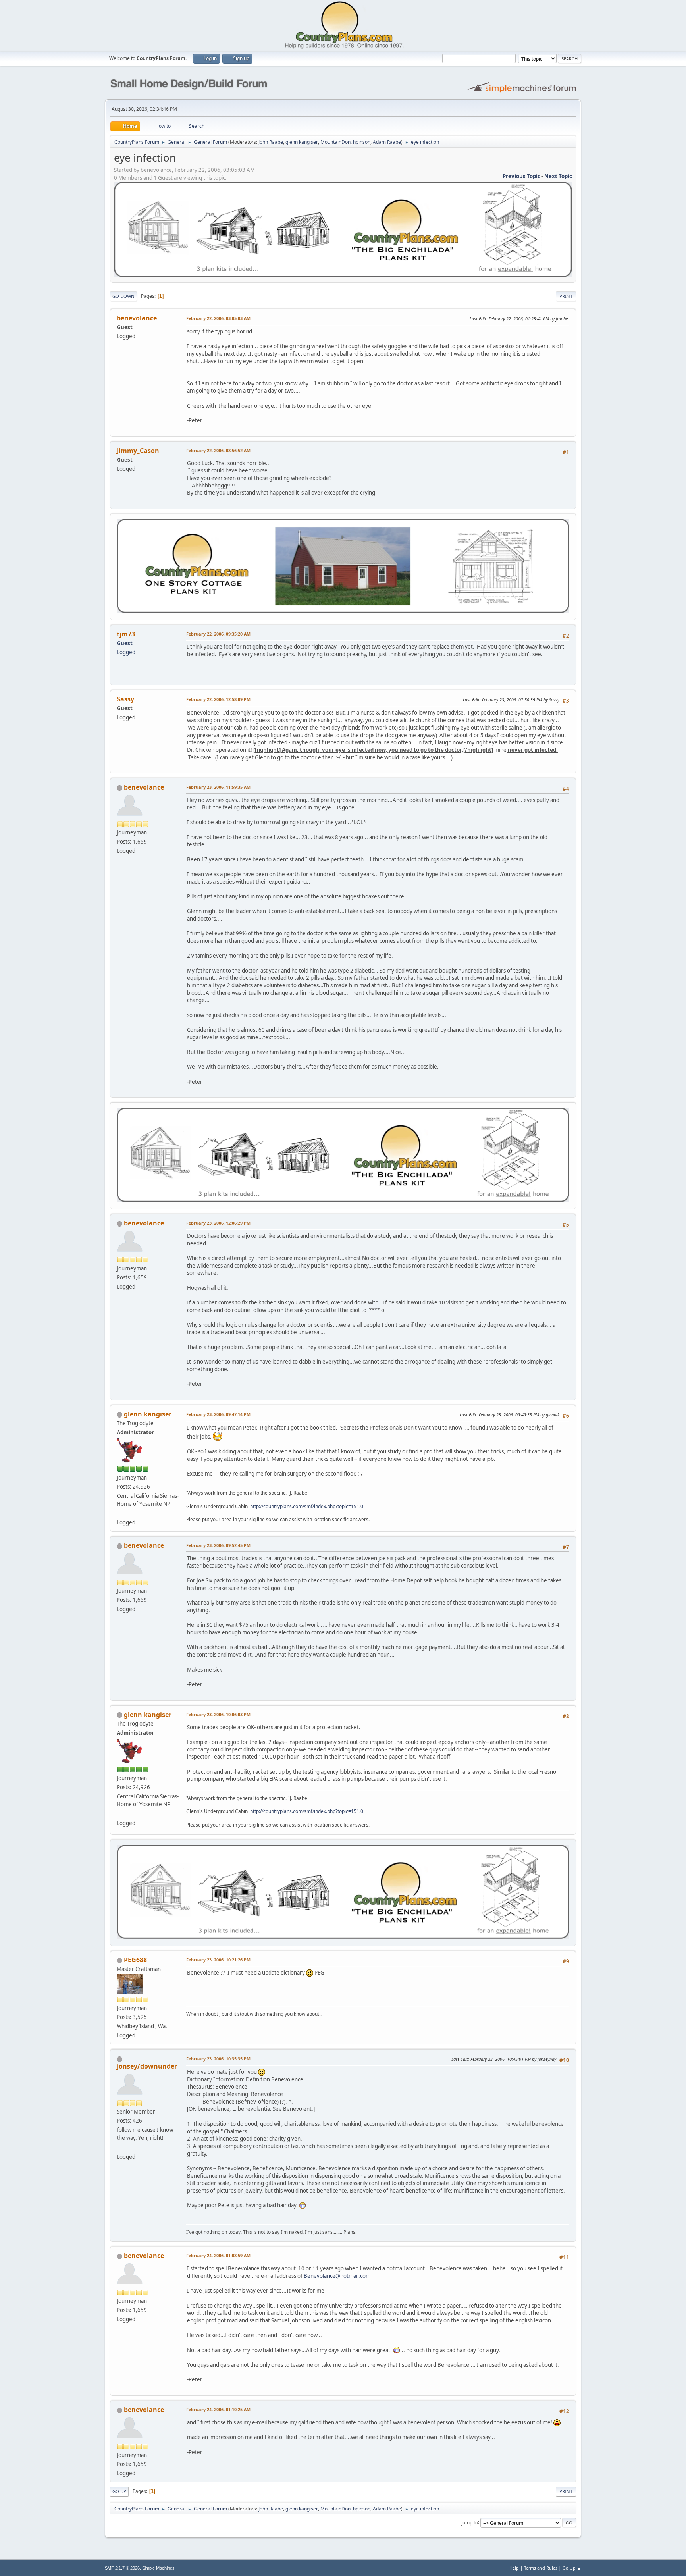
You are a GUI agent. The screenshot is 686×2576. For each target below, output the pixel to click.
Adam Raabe (387, 142)
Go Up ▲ (572, 2568)
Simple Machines (158, 2568)
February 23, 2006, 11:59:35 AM (218, 787)
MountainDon (335, 142)
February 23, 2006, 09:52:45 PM (218, 1545)
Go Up (119, 2491)
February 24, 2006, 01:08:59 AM (218, 2255)
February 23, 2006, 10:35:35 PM (218, 2059)
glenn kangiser (302, 142)
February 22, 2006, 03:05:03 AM (218, 318)
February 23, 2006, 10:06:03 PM (218, 1714)
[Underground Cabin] (120, 1513)
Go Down (123, 296)
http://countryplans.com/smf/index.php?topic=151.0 (307, 1506)
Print (566, 296)
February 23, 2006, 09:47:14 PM (218, 1414)
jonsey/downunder (147, 2066)
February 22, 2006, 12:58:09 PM (218, 699)
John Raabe (271, 142)
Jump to (470, 2522)
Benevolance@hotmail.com (337, 2276)
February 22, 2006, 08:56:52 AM (218, 450)
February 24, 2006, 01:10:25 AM (218, 2409)
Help (514, 2568)
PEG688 (135, 1960)
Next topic (558, 176)
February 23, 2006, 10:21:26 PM (218, 1960)
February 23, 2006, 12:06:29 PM (218, 1223)
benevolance (144, 787)
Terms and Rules (541, 2568)
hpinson (362, 142)
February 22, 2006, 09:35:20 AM (218, 634)
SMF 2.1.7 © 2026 (122, 2568)
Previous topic (521, 176)
